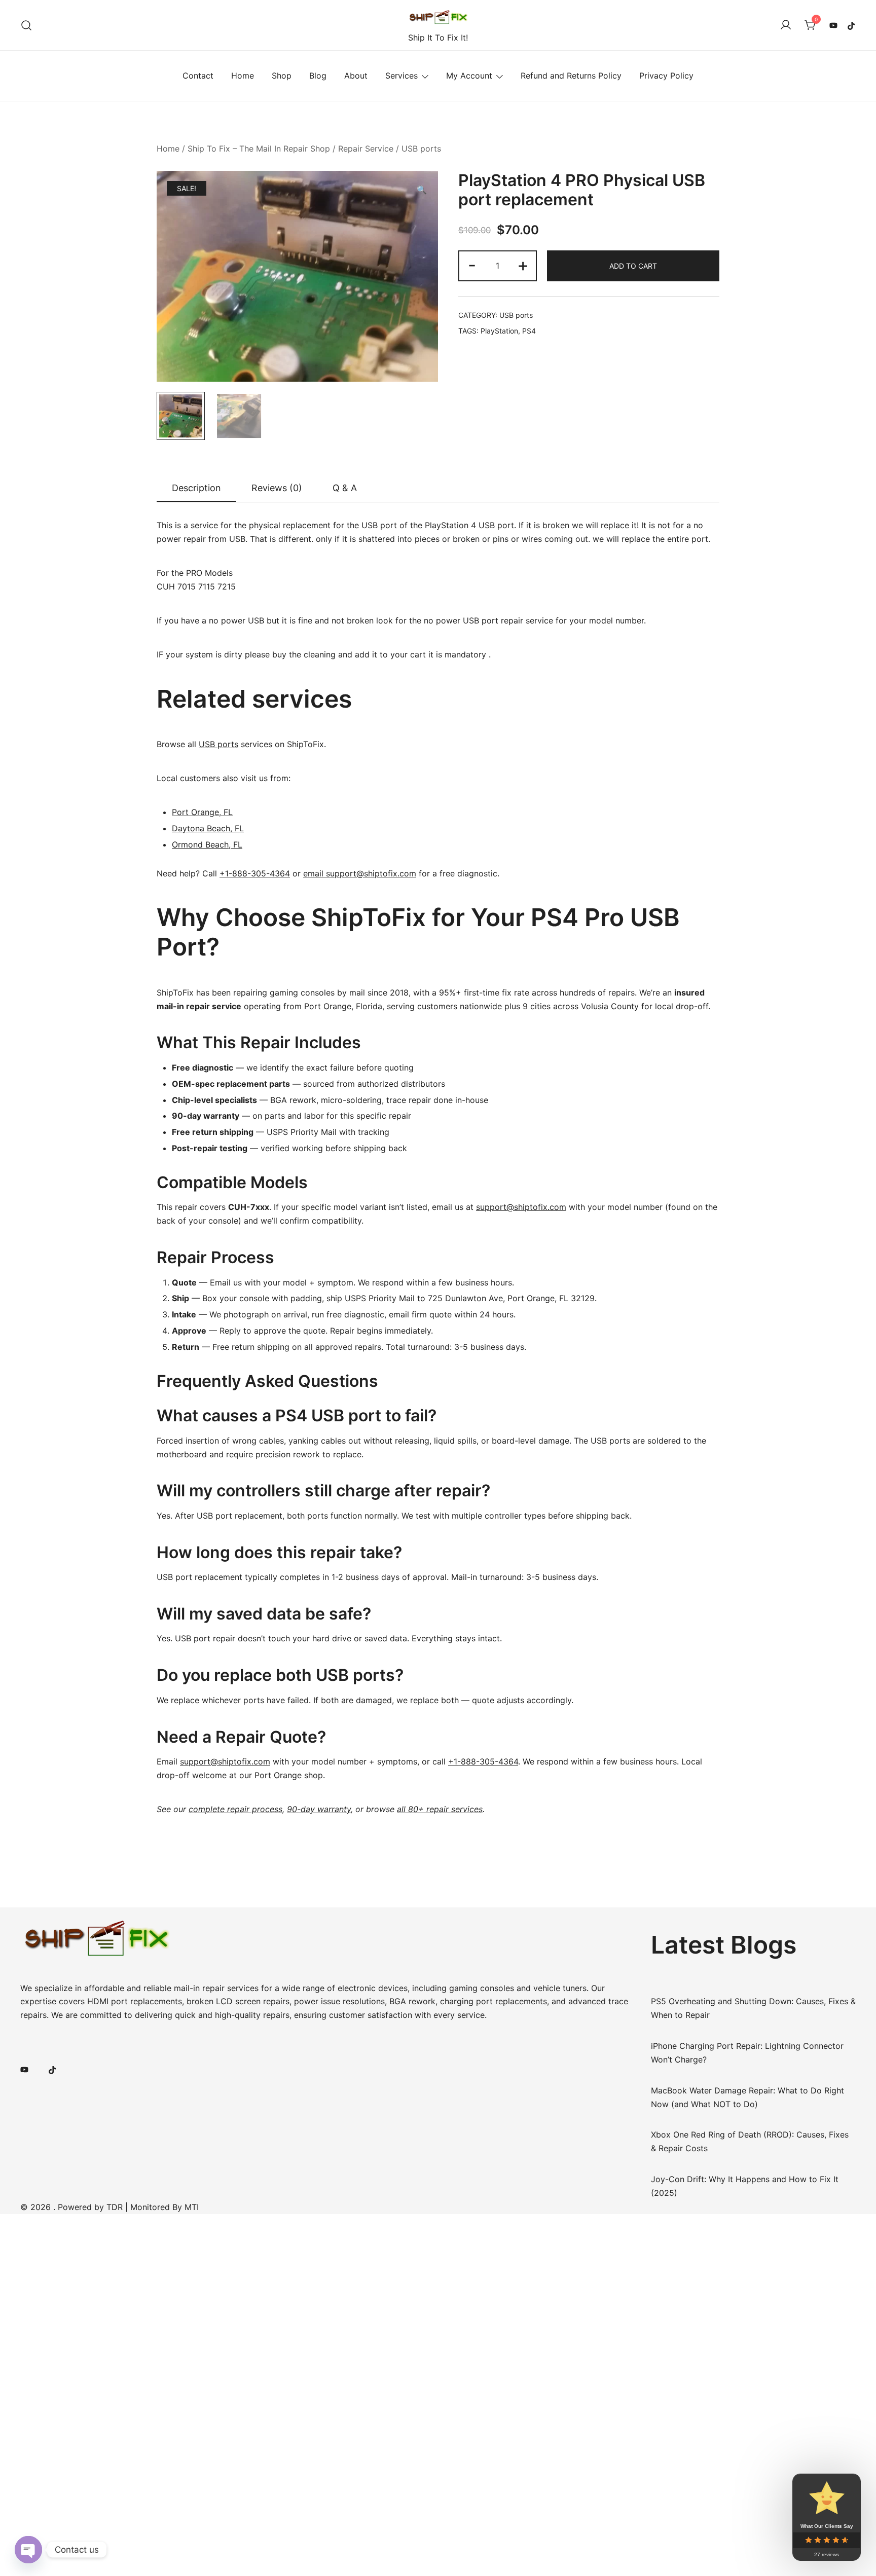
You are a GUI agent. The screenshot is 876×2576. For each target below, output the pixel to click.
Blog (318, 76)
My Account (469, 76)
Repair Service (366, 149)
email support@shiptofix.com (360, 873)
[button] (422, 190)
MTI (192, 2207)
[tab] (196, 489)
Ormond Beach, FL (207, 844)
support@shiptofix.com (521, 1207)
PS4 (529, 331)
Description (196, 488)
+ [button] (523, 265)
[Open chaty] (28, 2550)
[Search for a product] (27, 25)
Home (243, 76)
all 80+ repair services (440, 1809)
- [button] (472, 265)
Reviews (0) (277, 488)
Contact (198, 76)
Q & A (345, 488)
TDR (115, 2207)
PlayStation (499, 331)
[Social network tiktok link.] (852, 25)
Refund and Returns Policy (571, 76)
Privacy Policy (666, 76)
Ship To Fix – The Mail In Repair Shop (259, 149)
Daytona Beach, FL (208, 828)
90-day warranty (319, 1809)
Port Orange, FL (202, 812)
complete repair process (235, 1809)
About (356, 76)
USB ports (421, 149)
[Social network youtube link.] (833, 25)
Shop (282, 76)
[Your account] (786, 25)
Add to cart (633, 266)
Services (401, 76)
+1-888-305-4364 (255, 873)
